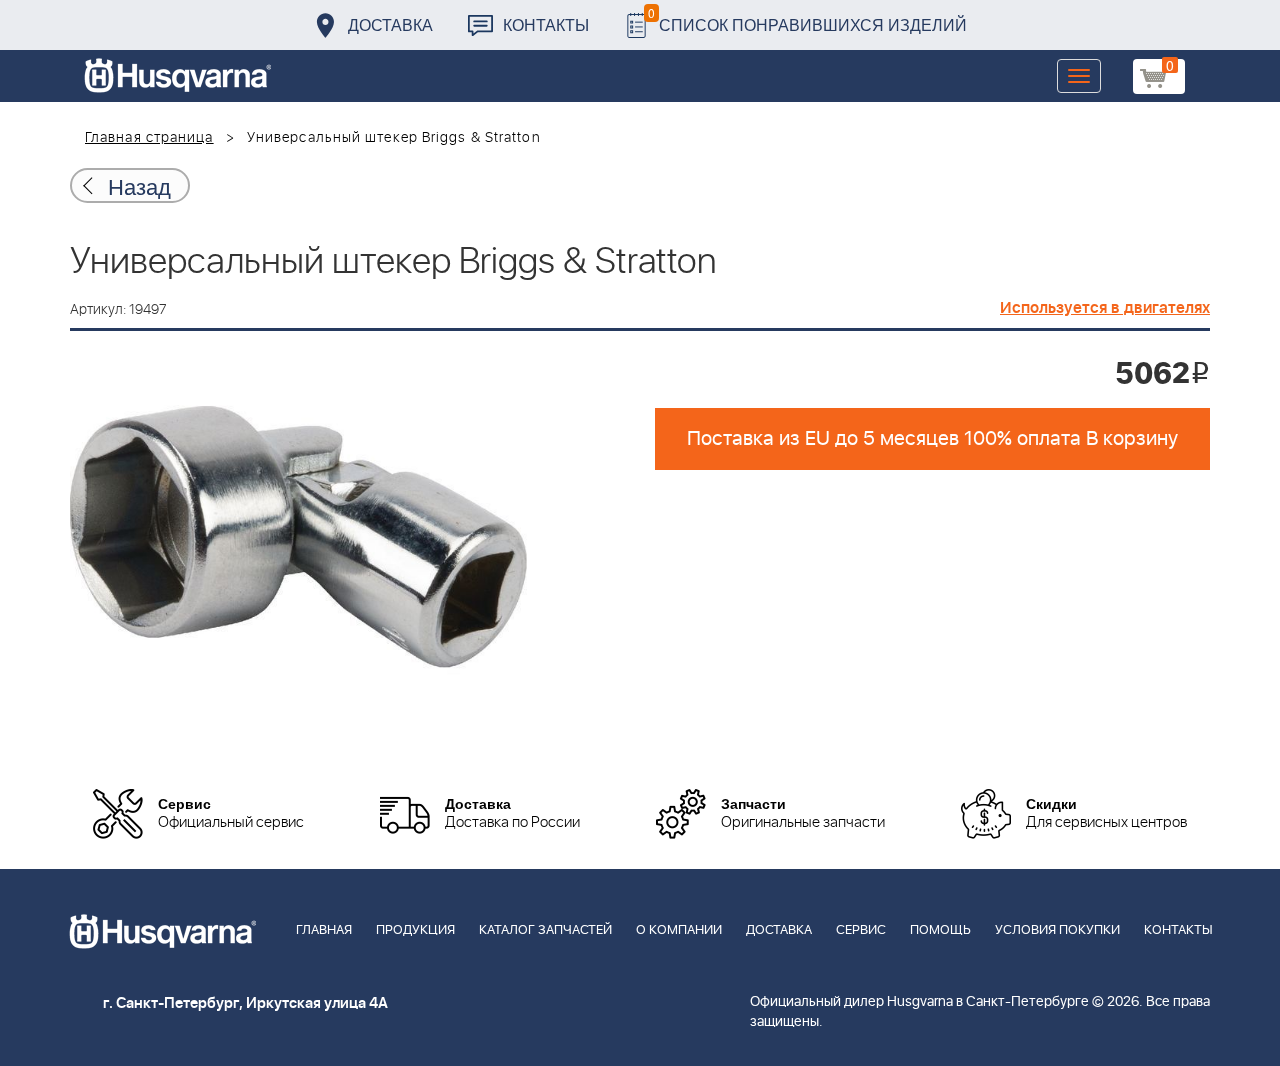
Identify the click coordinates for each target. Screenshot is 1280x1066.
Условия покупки (1057, 930)
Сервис (861, 930)
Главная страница (149, 138)
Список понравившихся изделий (807, 19)
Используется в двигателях (1105, 308)
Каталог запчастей (545, 930)
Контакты (546, 24)
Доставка (390, 24)
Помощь (940, 930)
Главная (324, 930)
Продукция (415, 930)
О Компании (679, 930)
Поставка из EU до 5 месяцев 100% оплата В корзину (932, 439)
